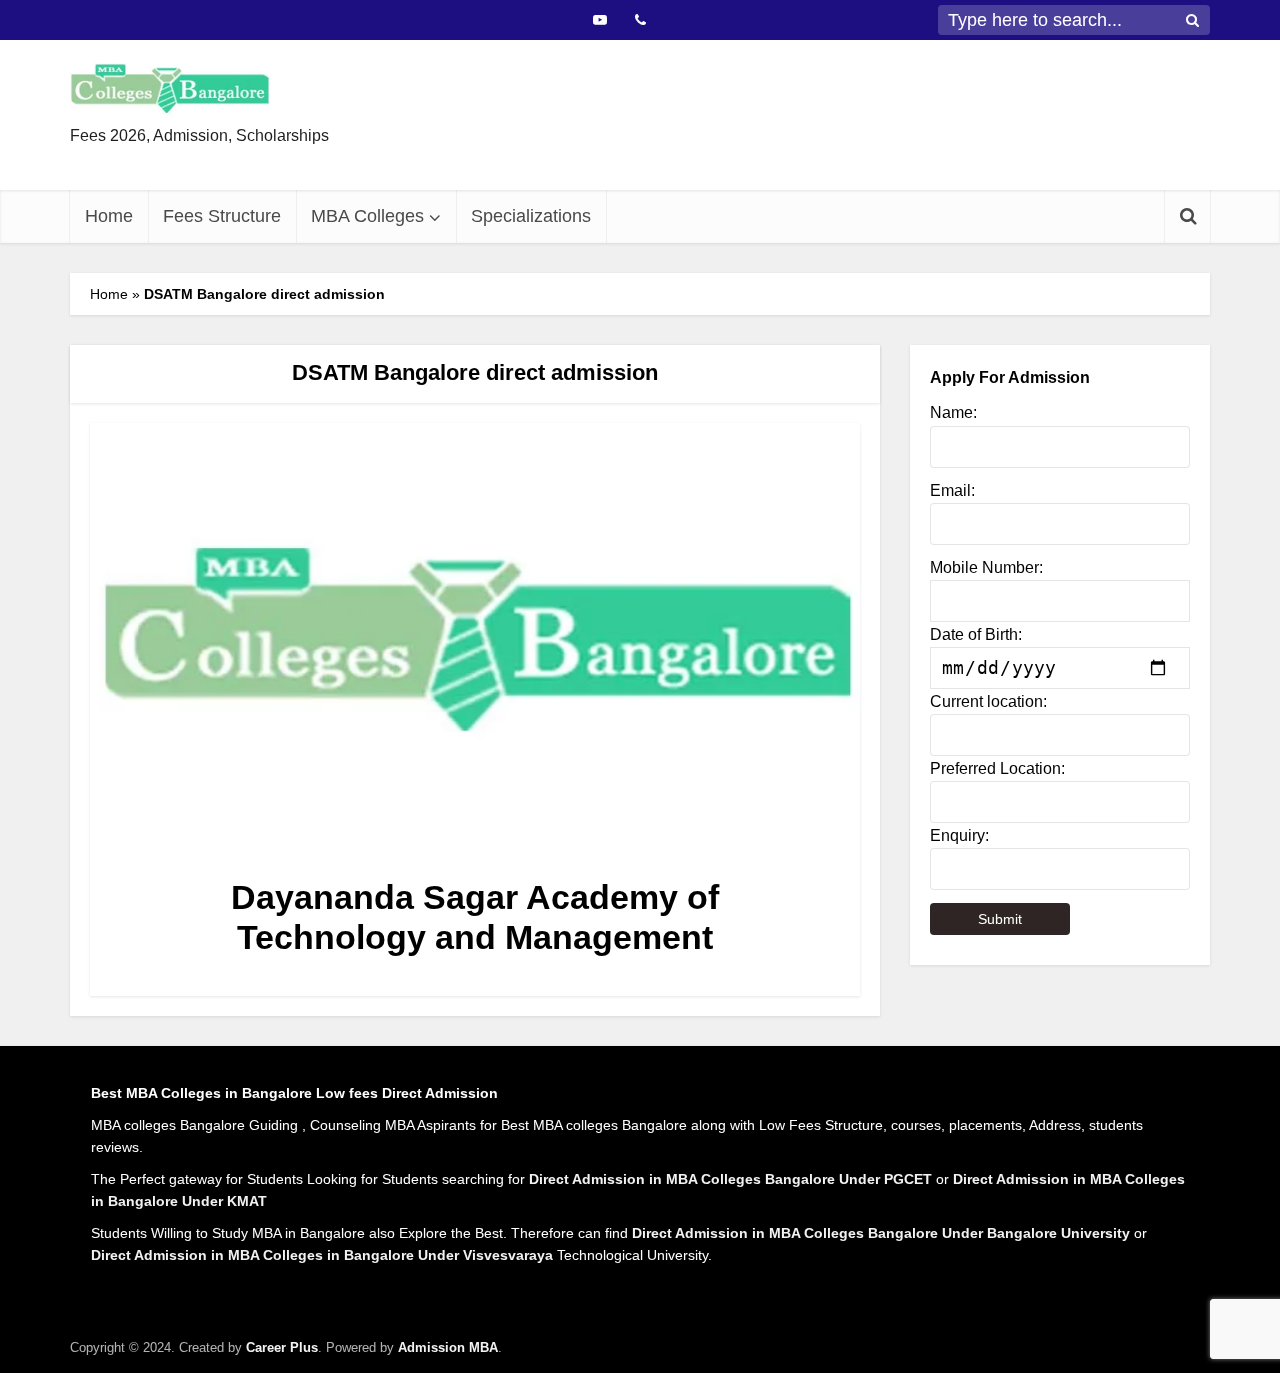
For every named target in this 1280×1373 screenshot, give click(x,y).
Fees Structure (222, 216)
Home (109, 216)
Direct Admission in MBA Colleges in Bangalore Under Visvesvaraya (322, 1255)
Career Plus (282, 1347)
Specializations (531, 216)
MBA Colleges (367, 216)
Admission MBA (448, 1347)
